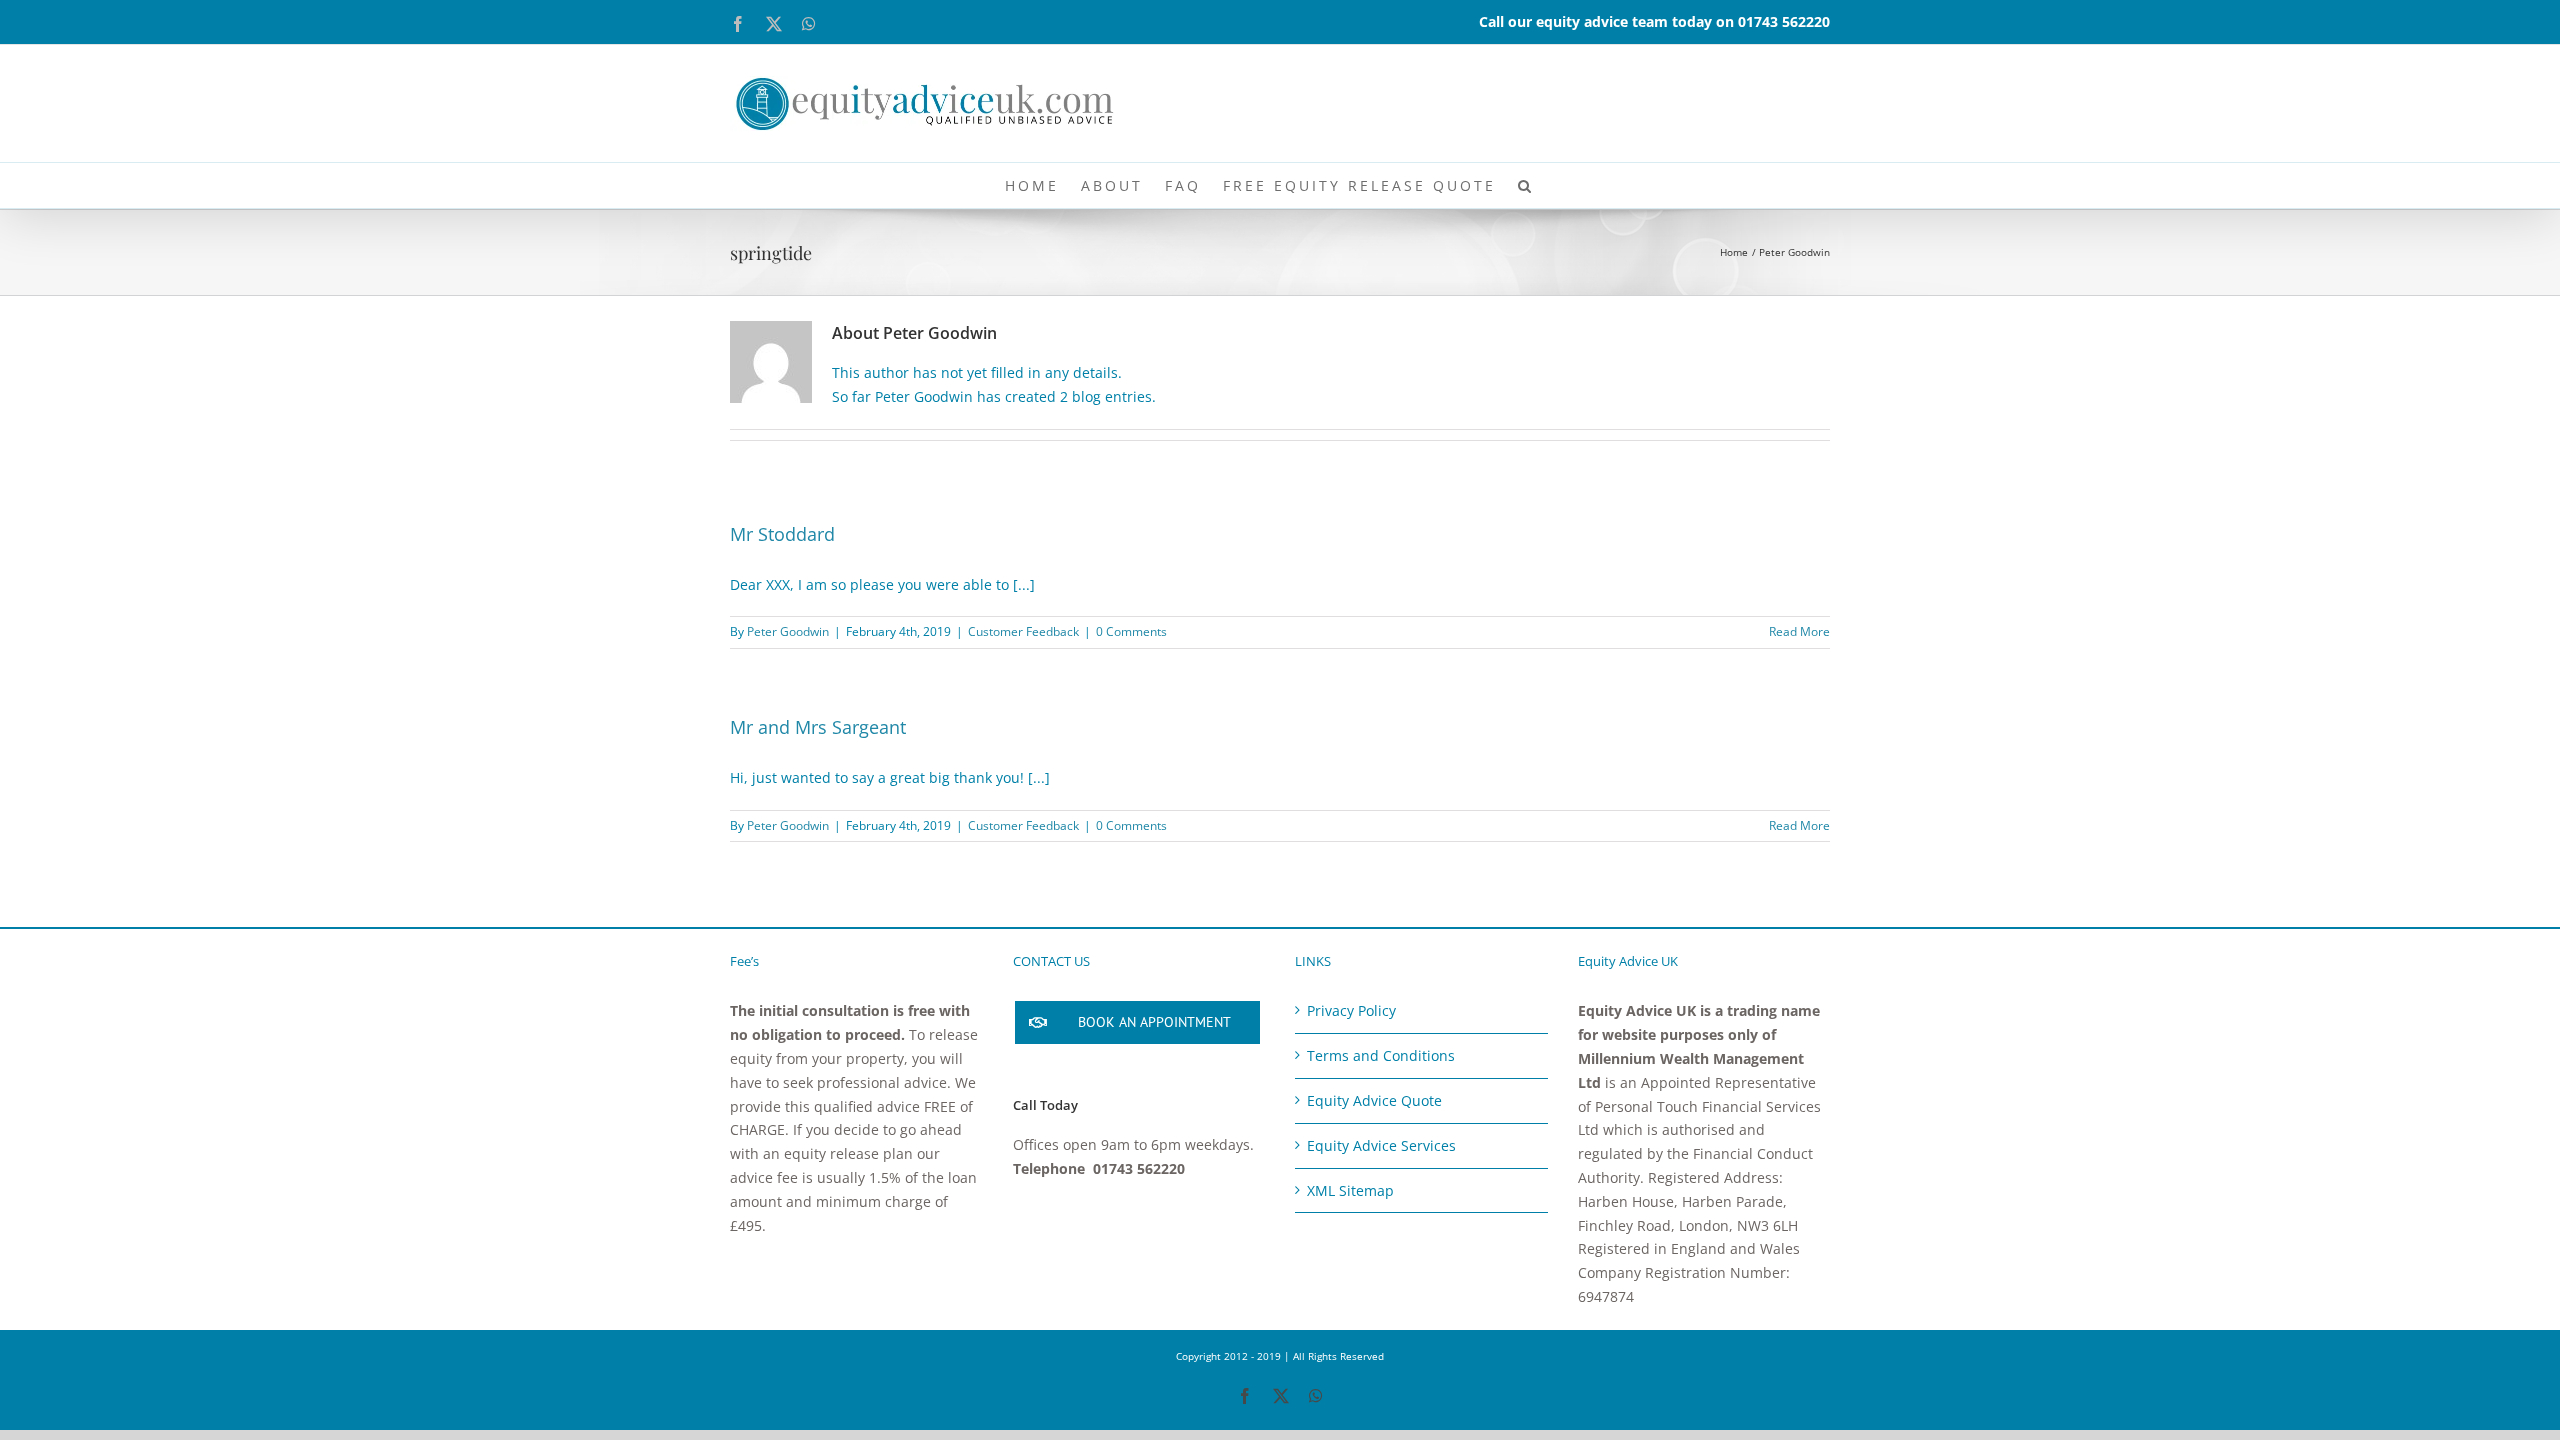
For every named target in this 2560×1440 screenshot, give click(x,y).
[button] (1526, 185)
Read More (1799, 631)
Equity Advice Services (1381, 1145)
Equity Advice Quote (1374, 1100)
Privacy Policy (1351, 1010)
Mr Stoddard (782, 534)
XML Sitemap (1350, 1190)
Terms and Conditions (1381, 1055)
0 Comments (1131, 631)
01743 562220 (1784, 21)
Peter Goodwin (788, 631)
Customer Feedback (1023, 631)
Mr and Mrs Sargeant (818, 727)
